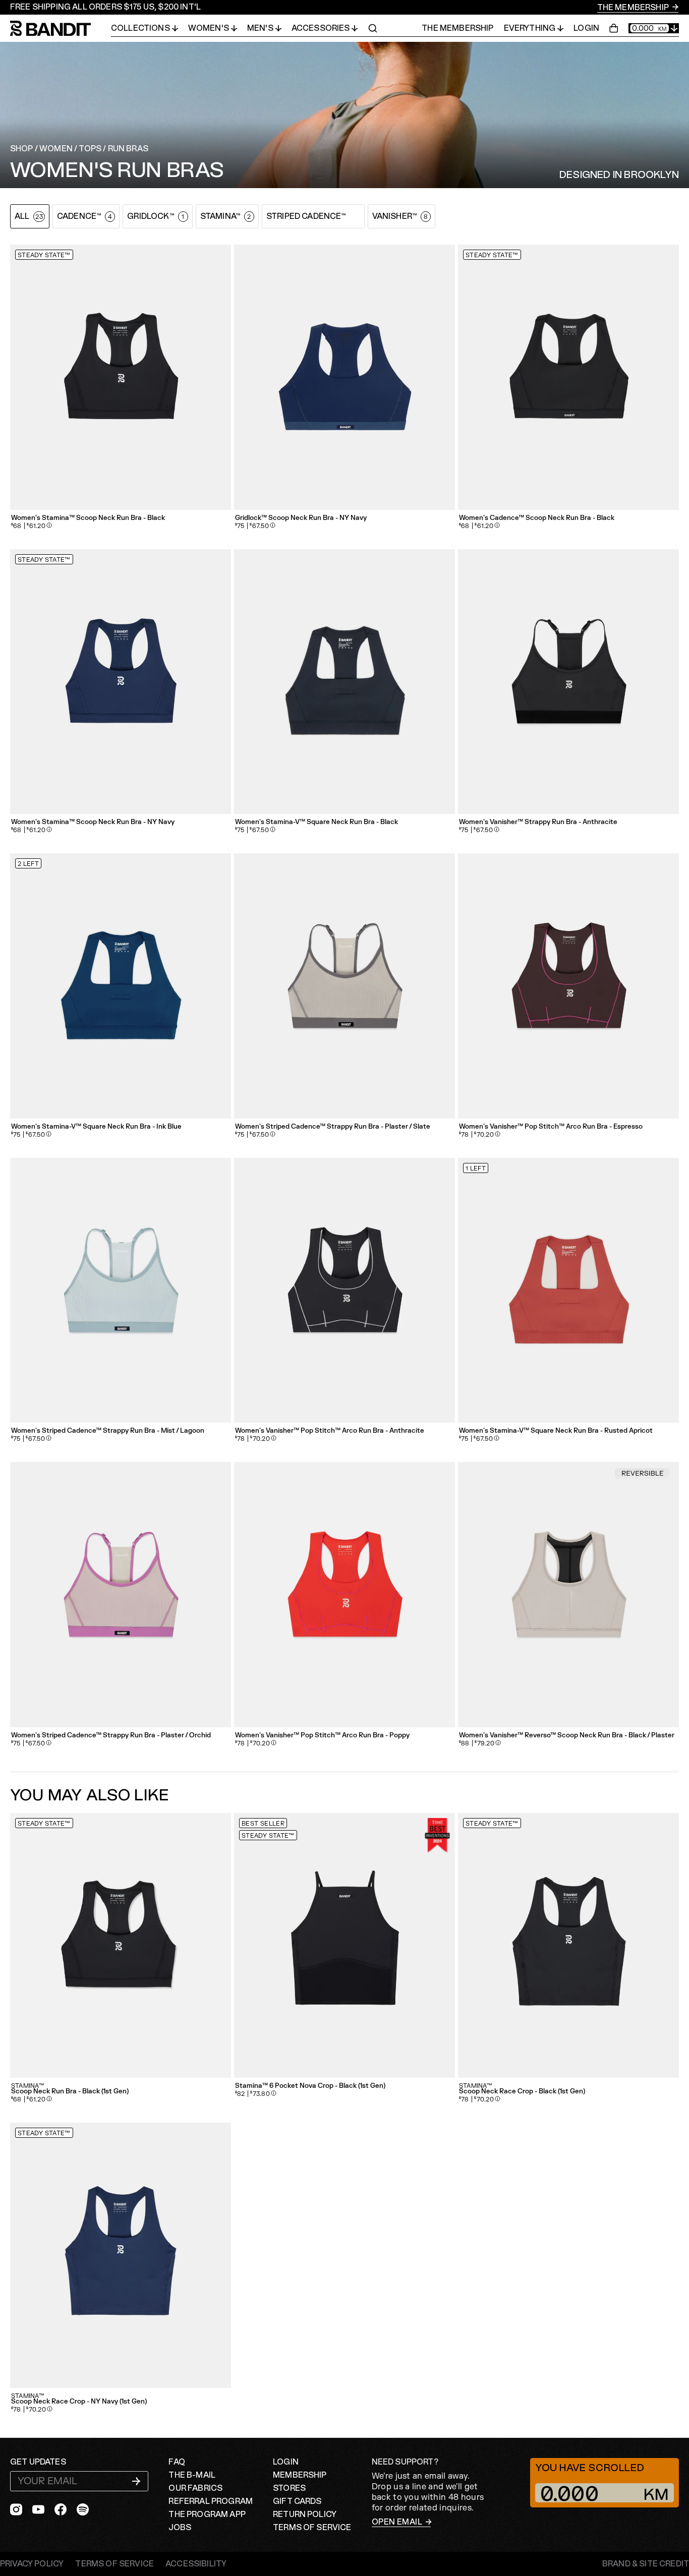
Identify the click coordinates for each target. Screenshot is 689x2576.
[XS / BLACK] (344, 1946)
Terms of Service (312, 2528)
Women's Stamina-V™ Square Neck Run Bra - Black (317, 822)
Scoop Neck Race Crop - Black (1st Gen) (522, 2092)
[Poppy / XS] (344, 1595)
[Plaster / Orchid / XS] (121, 1595)
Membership (300, 2475)
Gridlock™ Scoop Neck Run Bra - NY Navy (301, 518)
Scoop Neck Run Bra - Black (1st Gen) (70, 2092)
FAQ (177, 2462)
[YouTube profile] (38, 2509)
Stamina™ (28, 2086)
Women (56, 149)
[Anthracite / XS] (344, 1291)
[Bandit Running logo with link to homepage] (61, 28)
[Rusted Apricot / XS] (568, 1291)
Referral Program (211, 2501)
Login (586, 28)
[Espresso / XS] (568, 986)
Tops (90, 149)
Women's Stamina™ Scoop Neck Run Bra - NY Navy (93, 822)
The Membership (634, 8)
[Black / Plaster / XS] (568, 1595)
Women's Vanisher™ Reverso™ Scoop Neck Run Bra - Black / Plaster (567, 1736)
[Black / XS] (121, 377)
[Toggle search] (373, 28)
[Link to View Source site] (646, 2564)
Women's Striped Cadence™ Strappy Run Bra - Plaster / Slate (333, 1127)
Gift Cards (297, 2501)
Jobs (180, 2528)
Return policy (305, 2514)
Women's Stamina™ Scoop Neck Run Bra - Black (88, 518)
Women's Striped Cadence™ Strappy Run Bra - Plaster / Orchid (111, 1736)
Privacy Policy (32, 2564)
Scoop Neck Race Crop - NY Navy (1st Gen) (79, 2402)
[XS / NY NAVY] (344, 377)
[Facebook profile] (61, 2509)
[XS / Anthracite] (568, 682)
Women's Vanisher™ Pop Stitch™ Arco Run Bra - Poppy (322, 1736)
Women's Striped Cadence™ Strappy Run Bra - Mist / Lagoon (108, 1431)
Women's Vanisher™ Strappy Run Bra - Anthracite (538, 822)
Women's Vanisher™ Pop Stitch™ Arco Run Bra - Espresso (551, 1127)
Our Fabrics (195, 2488)
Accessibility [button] (196, 2564)
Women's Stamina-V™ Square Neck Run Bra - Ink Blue (96, 1127)
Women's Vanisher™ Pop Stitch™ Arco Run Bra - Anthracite (330, 1431)
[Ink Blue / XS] (121, 986)
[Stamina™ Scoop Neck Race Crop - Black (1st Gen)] (568, 1946)
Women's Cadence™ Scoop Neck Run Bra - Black (537, 518)
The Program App (207, 2514)
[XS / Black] (568, 377)
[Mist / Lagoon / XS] (121, 1291)
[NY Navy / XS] (121, 682)
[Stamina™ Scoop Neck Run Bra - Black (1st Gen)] (121, 1946)
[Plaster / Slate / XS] (344, 986)
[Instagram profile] (16, 2509)
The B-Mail (192, 2475)
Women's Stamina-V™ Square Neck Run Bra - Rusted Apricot (556, 1431)
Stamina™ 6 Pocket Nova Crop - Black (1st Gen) (310, 2086)
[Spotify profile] (83, 2509)
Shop (22, 149)
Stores (289, 2488)
